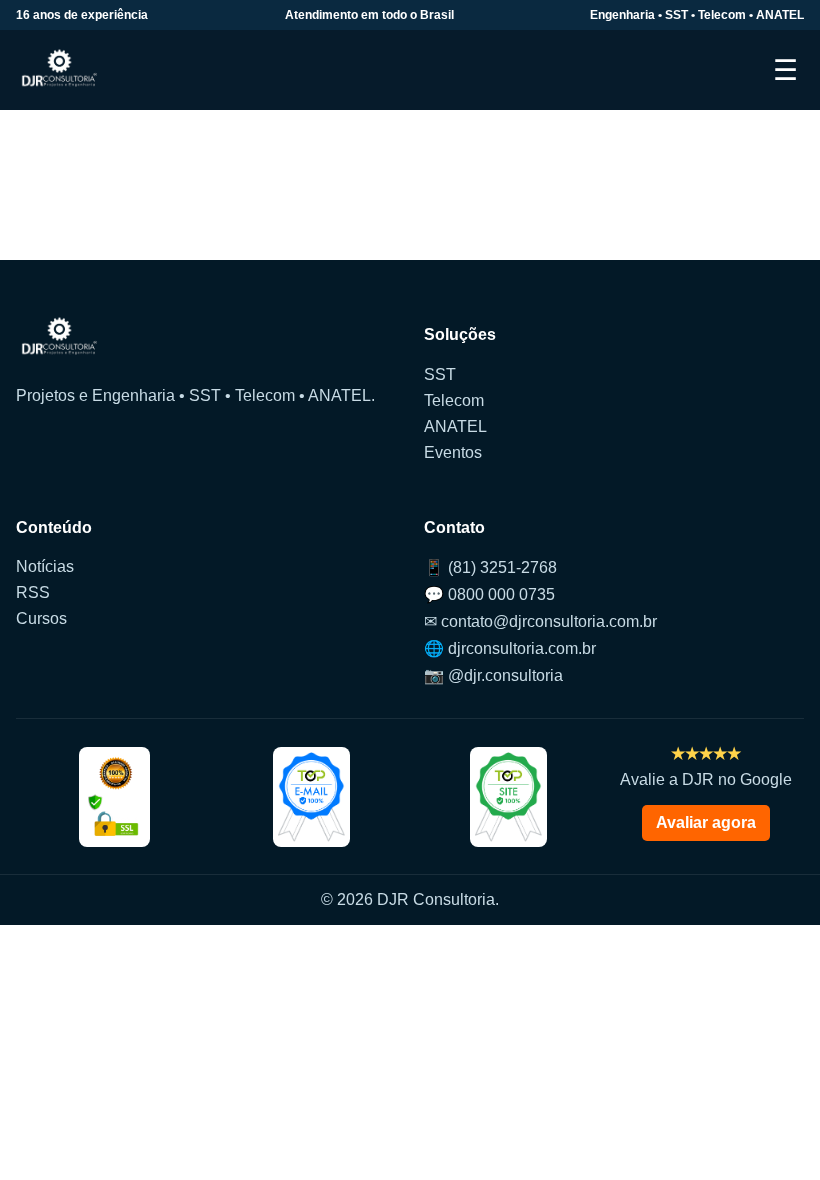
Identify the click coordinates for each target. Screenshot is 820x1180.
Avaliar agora (706, 822)
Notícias (45, 566)
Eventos (453, 452)
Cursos (41, 618)
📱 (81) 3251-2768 (490, 567)
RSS (33, 592)
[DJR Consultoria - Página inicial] (59, 70)
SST (440, 374)
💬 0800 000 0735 (489, 594)
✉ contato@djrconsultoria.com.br (540, 621)
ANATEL (455, 426)
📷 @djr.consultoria (493, 675)
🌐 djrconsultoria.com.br (510, 648)
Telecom (454, 400)
